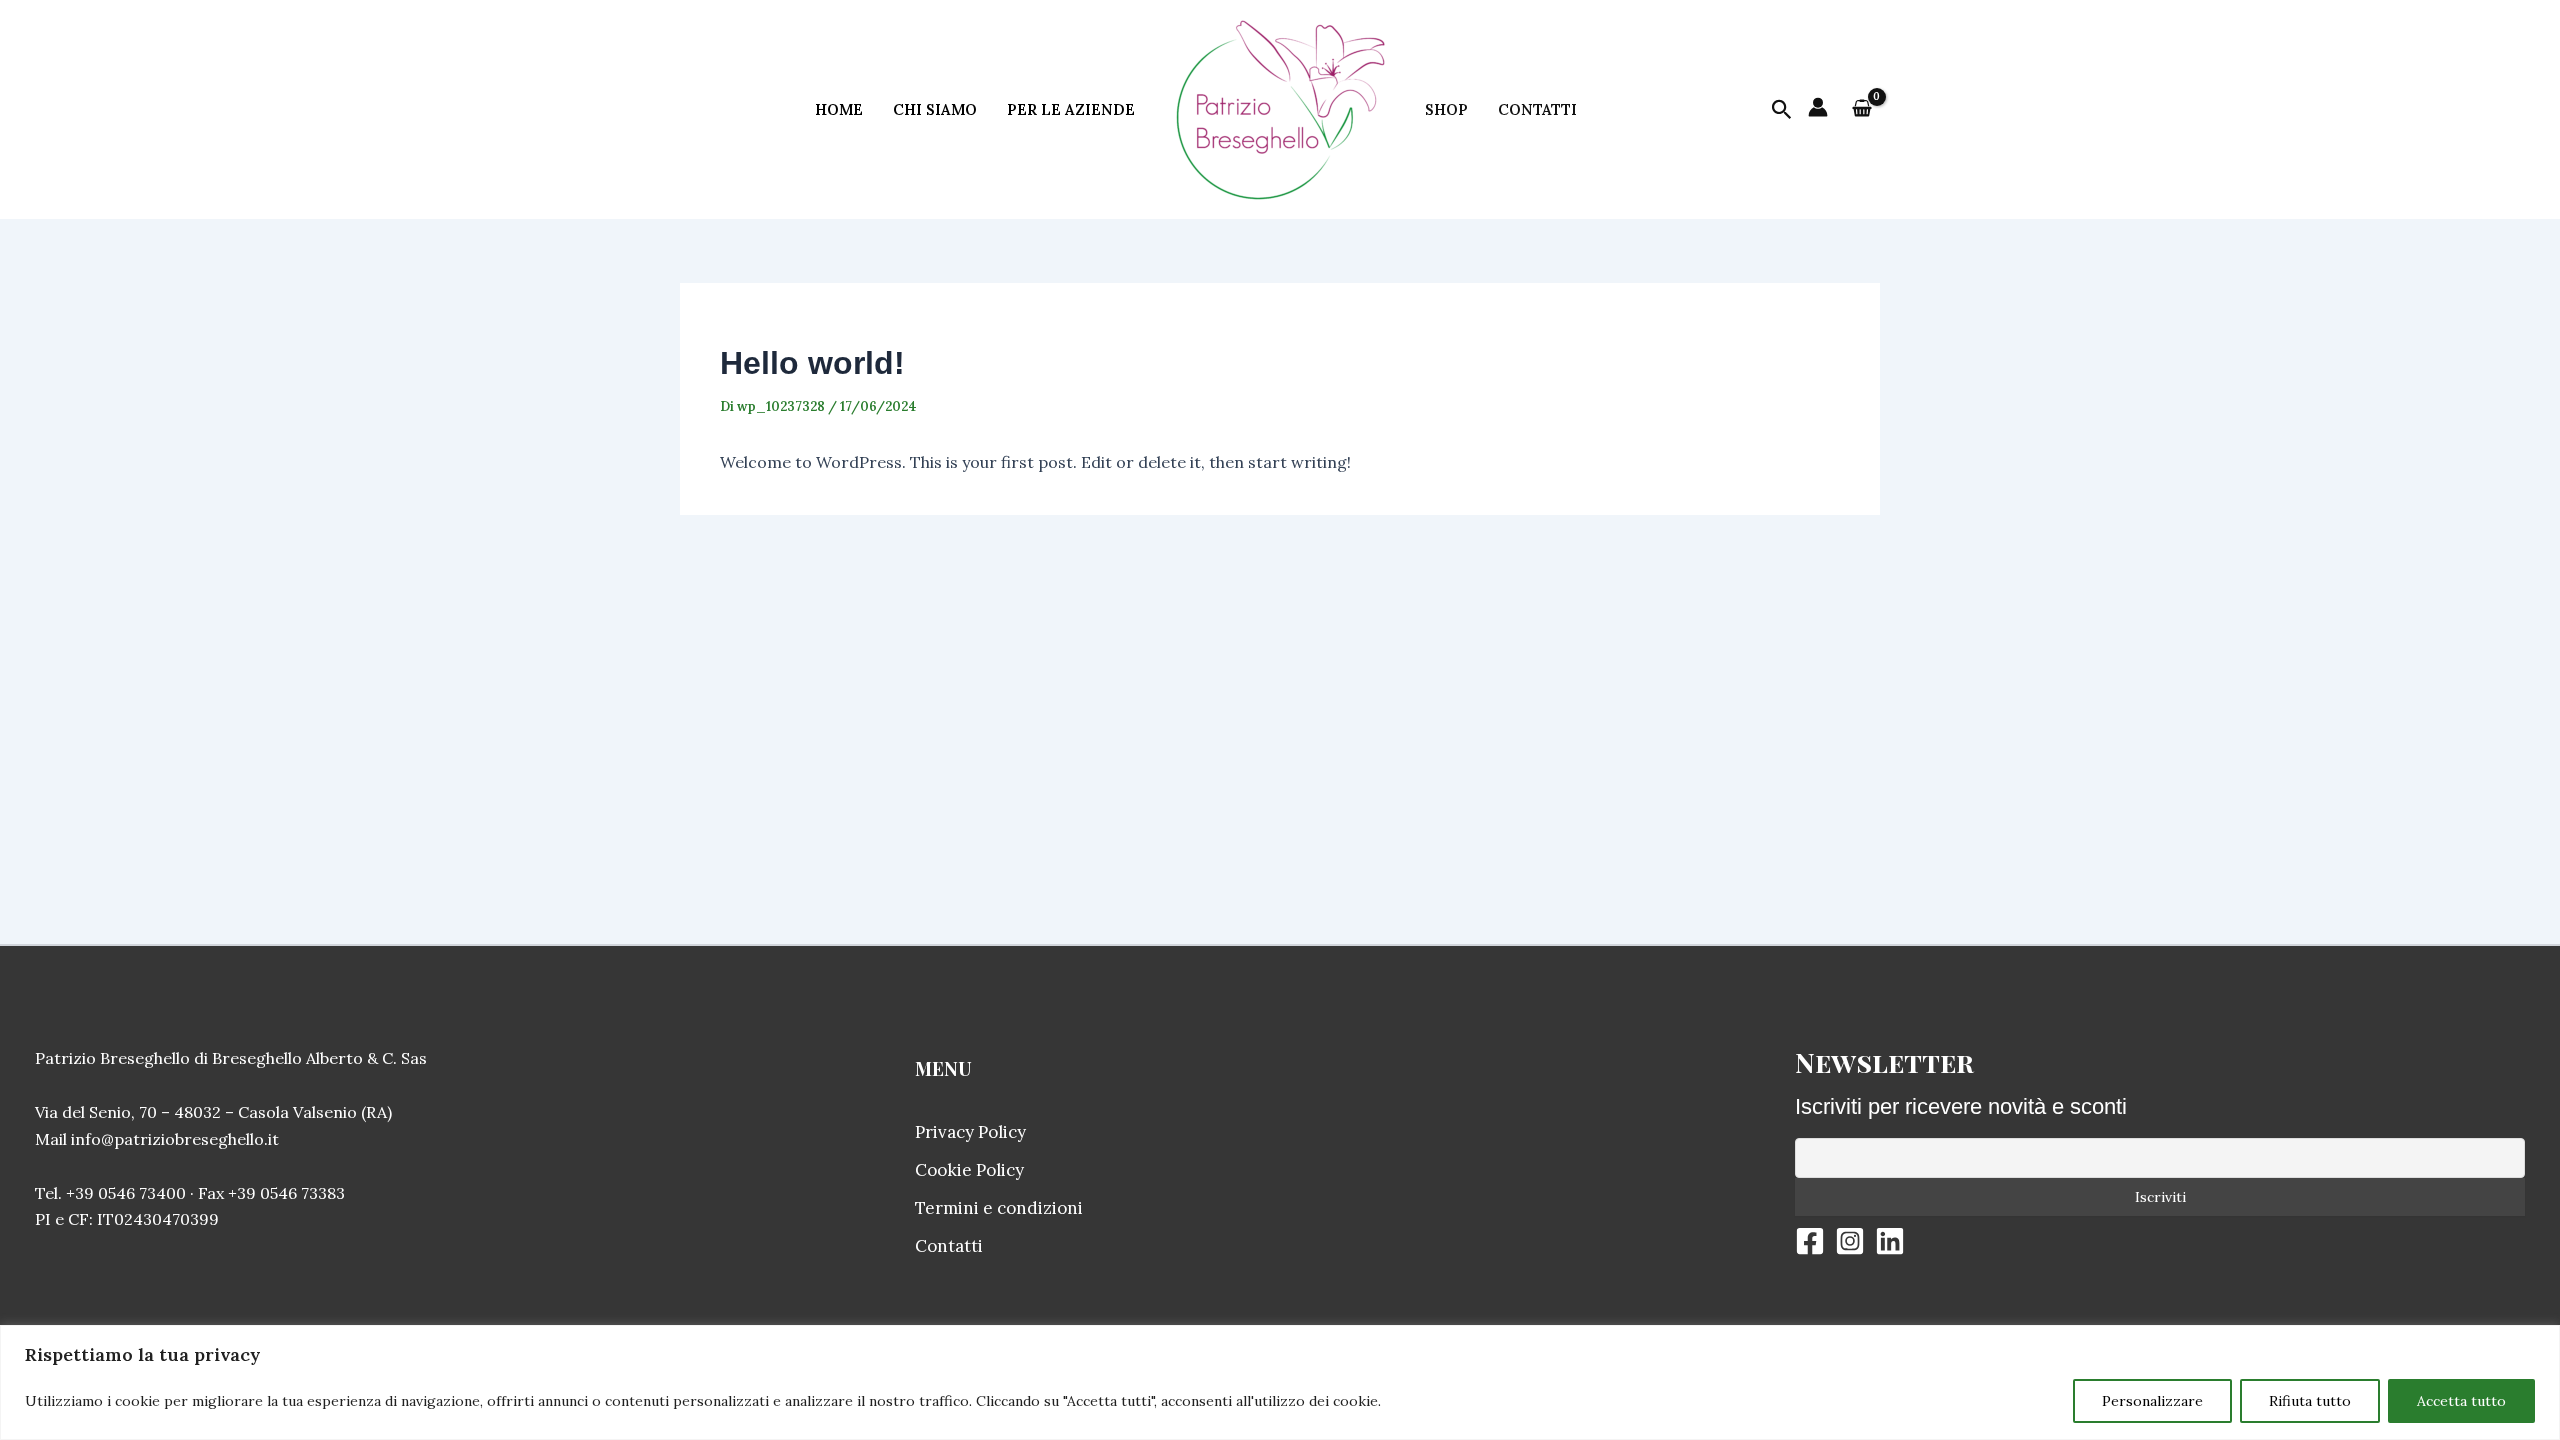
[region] (1280, 1382)
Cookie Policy (969, 1170)
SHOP (1446, 109)
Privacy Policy (970, 1132)
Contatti (949, 1246)
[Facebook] (1810, 1241)
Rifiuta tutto (2310, 1401)
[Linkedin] (1890, 1241)
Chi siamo (935, 109)
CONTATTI (1537, 109)
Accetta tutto (2461, 1401)
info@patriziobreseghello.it (175, 1139)
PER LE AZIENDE (1071, 109)
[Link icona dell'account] (1818, 107)
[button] (1782, 110)
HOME (839, 109)
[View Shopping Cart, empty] (1861, 110)
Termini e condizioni (999, 1208)
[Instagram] (1850, 1241)
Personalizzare (2152, 1401)
